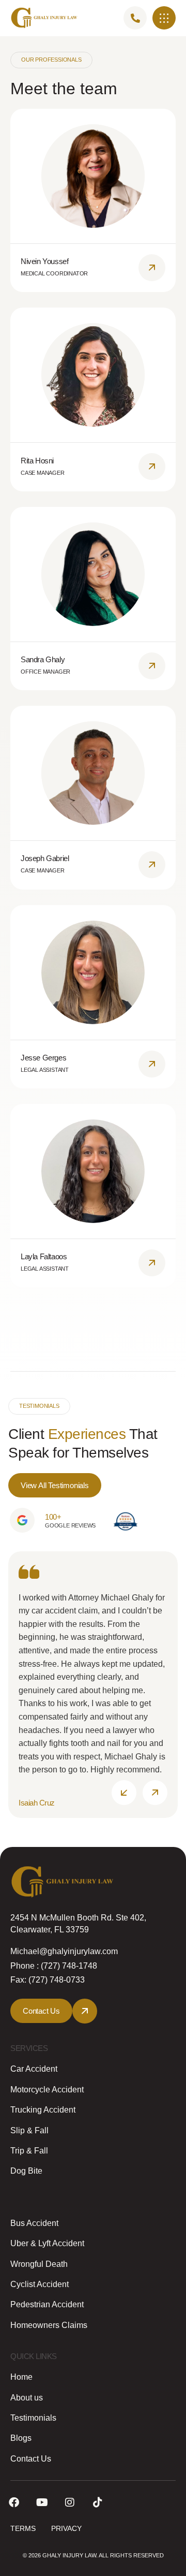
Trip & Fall (29, 2151)
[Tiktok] (98, 2502)
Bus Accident (34, 2223)
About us (27, 2398)
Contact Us (31, 2459)
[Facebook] (14, 2502)
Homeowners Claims (49, 2325)
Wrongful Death (39, 2264)
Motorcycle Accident (47, 2090)
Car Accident (34, 2069)
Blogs (21, 2438)
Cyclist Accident (40, 2284)
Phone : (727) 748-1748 (54, 1966)
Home (21, 2377)
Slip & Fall (29, 2130)
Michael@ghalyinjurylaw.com (64, 1951)
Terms (23, 2528)
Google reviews (70, 1525)
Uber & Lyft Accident (47, 2243)
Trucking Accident (43, 2110)
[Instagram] (70, 2502)
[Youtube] (42, 2502)
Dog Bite (26, 2171)
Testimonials (33, 2418)
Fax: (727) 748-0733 (48, 1980)
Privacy (66, 2528)
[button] (164, 18)
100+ (53, 1517)
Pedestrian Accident (47, 2304)
